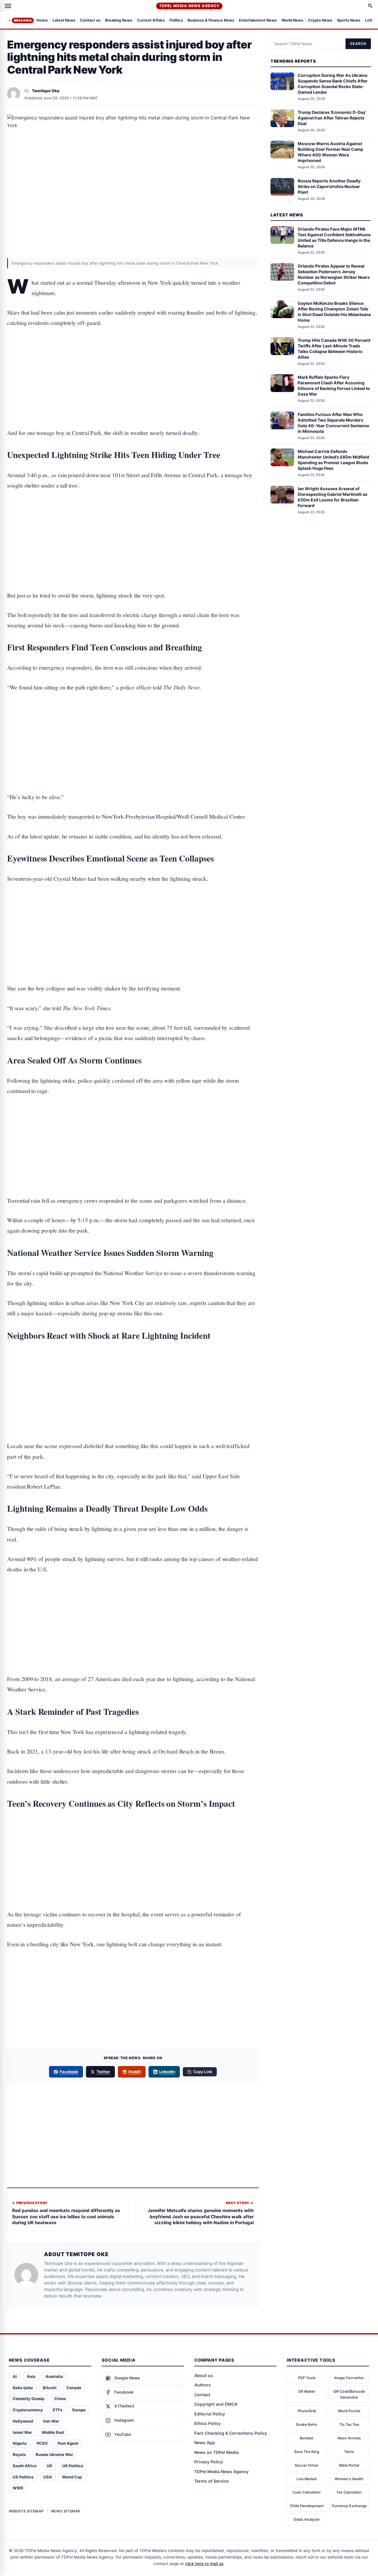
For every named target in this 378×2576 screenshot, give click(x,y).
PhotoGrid (307, 2411)
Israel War (22, 2432)
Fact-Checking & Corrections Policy (231, 2433)
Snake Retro (307, 2424)
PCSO (42, 2443)
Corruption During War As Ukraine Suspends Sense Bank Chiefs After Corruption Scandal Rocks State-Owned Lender (333, 84)
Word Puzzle (349, 2411)
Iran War (51, 2421)
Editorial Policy (210, 2414)
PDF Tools (307, 2378)
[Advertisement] (133, 360)
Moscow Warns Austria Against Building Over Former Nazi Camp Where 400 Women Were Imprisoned (330, 152)
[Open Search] (370, 6)
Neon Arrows (349, 2438)
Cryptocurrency (28, 2410)
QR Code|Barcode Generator (349, 2394)
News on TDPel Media (216, 2452)
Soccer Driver (307, 2465)
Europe (79, 2410)
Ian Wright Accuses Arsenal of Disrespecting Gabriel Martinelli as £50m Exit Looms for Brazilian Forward (333, 497)
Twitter (103, 2072)
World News (292, 21)
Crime (60, 2399)
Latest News (64, 21)
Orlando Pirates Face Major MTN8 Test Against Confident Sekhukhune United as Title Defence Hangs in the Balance (334, 237)
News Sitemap (66, 2511)
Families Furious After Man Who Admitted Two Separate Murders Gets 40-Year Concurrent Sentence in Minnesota (333, 423)
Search (358, 44)
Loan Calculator (307, 2492)
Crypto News (320, 21)
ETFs (58, 2410)
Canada (74, 2388)
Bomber (307, 2438)
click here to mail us (204, 2564)
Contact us (90, 21)
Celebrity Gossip (28, 2399)
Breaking (23, 20)
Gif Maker (307, 2391)
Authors (203, 2385)
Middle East (53, 2432)
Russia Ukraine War (54, 2454)
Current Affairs (151, 21)
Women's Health (349, 2479)
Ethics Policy (207, 2423)
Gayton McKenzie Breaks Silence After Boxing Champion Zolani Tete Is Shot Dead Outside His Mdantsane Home (334, 312)
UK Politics (73, 2466)
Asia (31, 2376)
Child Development (307, 2506)
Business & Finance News (211, 21)
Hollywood (23, 2421)
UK (49, 2466)
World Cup (72, 2477)
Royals (19, 2454)
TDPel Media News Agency (189, 6)
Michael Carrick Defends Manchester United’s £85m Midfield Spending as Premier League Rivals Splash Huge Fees (333, 460)
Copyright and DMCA (216, 2404)
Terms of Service (211, 2481)
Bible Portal (349, 2465)
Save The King (307, 2452)
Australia (54, 2376)
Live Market (307, 2479)
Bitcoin (50, 2388)
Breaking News (119, 21)
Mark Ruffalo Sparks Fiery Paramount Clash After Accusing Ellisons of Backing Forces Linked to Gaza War (334, 386)
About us (204, 2375)
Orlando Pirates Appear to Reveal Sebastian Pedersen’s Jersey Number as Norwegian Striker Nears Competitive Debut (334, 274)
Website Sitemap (26, 2511)
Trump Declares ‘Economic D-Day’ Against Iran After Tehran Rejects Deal (332, 118)
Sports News (349, 21)
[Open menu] (8, 6)
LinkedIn (167, 2072)
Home (42, 21)
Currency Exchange (349, 2506)
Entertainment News (258, 21)
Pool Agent (68, 2443)
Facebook (69, 2072)
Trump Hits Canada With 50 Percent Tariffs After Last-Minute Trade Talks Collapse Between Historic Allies (334, 349)
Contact (202, 2395)
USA (48, 2477)
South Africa (25, 2466)
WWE (18, 2488)
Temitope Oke (46, 91)
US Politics (23, 2477)
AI (15, 2376)
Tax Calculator (349, 2492)
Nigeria (20, 2443)
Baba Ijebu (23, 2388)
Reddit (135, 2072)
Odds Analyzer (307, 2519)
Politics (176, 21)
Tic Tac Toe (349, 2424)
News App (205, 2443)
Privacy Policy (209, 2462)
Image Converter (349, 2378)
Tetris (349, 2452)
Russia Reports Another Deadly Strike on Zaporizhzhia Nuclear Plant (329, 186)
